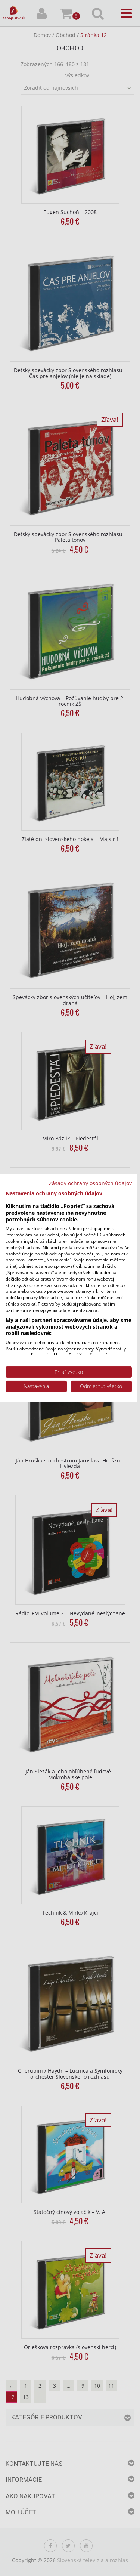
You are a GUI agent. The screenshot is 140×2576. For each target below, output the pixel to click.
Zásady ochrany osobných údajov (90, 1183)
